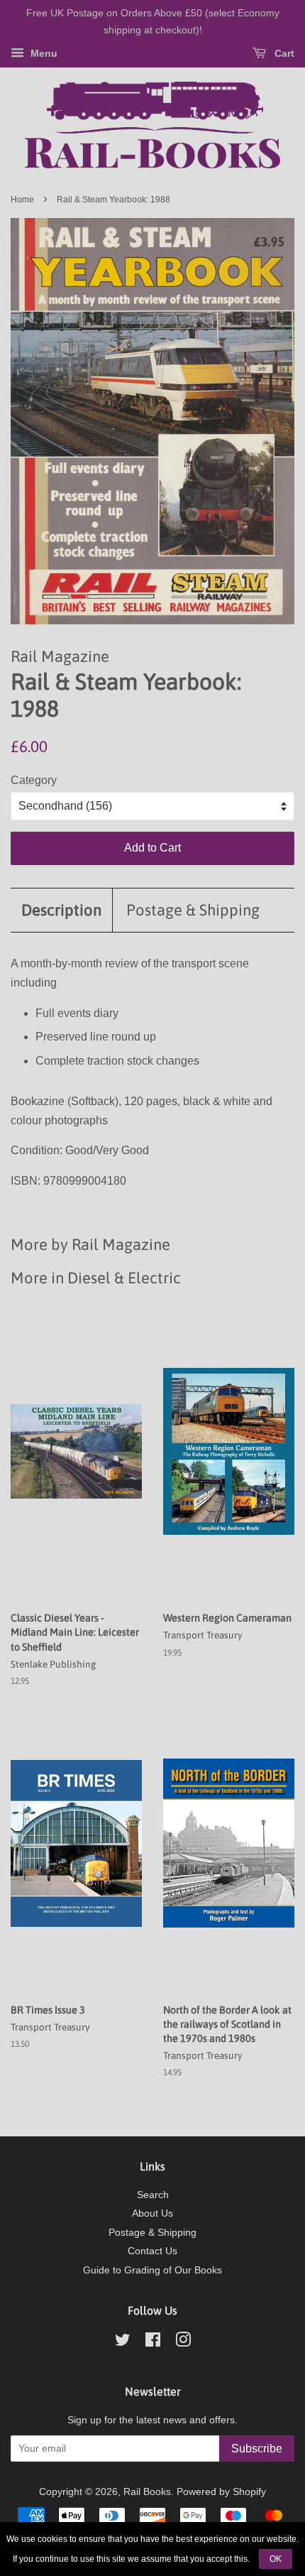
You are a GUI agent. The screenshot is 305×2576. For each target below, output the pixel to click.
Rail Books (147, 2492)
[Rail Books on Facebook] (153, 2343)
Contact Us (152, 2251)
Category (34, 780)
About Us (152, 2213)
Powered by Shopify (221, 2492)
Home (22, 200)
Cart (283, 53)
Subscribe (257, 2449)
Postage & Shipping (193, 910)
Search (153, 2195)
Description (61, 910)
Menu (43, 53)
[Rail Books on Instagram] (183, 2343)
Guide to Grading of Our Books (152, 2270)
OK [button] (276, 2559)
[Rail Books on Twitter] (123, 2343)
